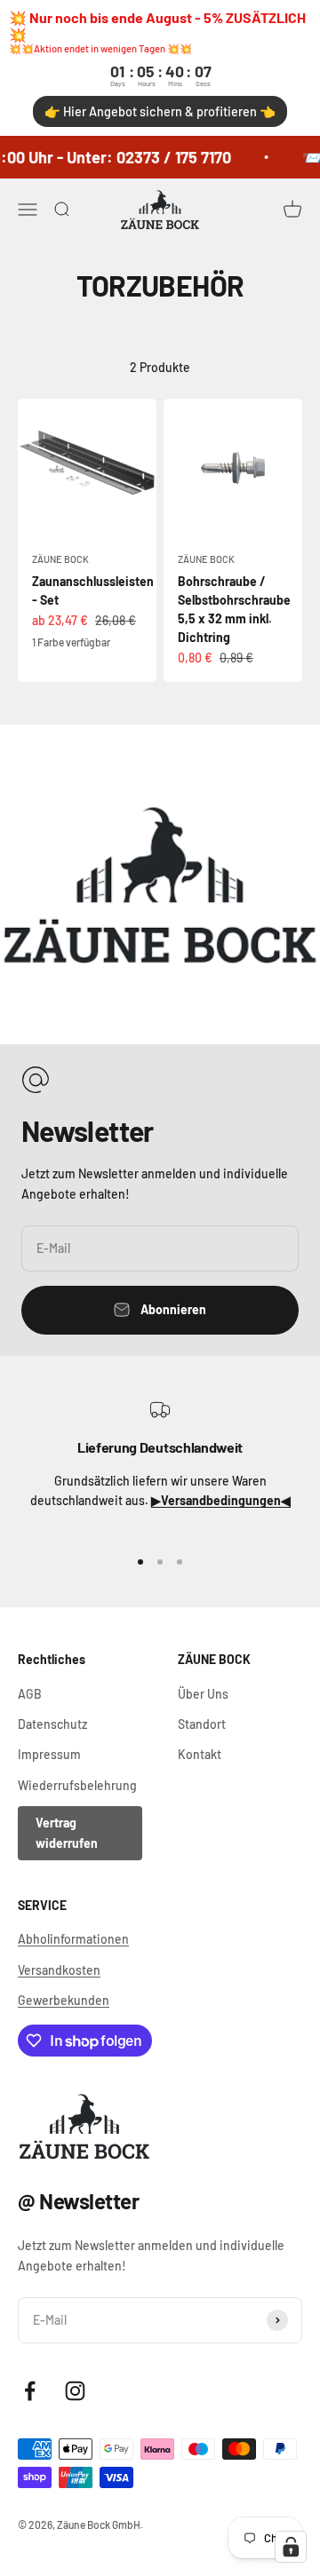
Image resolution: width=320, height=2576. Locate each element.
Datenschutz (52, 1724)
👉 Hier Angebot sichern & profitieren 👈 (160, 111)
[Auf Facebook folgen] (30, 2391)
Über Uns (203, 1694)
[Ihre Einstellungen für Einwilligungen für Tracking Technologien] (291, 2547)
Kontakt (200, 1754)
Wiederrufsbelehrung (77, 1785)
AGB (30, 1694)
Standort (202, 1724)
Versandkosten (59, 1970)
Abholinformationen (73, 1939)
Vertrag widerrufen (67, 1832)
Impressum (49, 1754)
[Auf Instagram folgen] (75, 2391)
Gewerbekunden (64, 2000)
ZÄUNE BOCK (60, 559)
